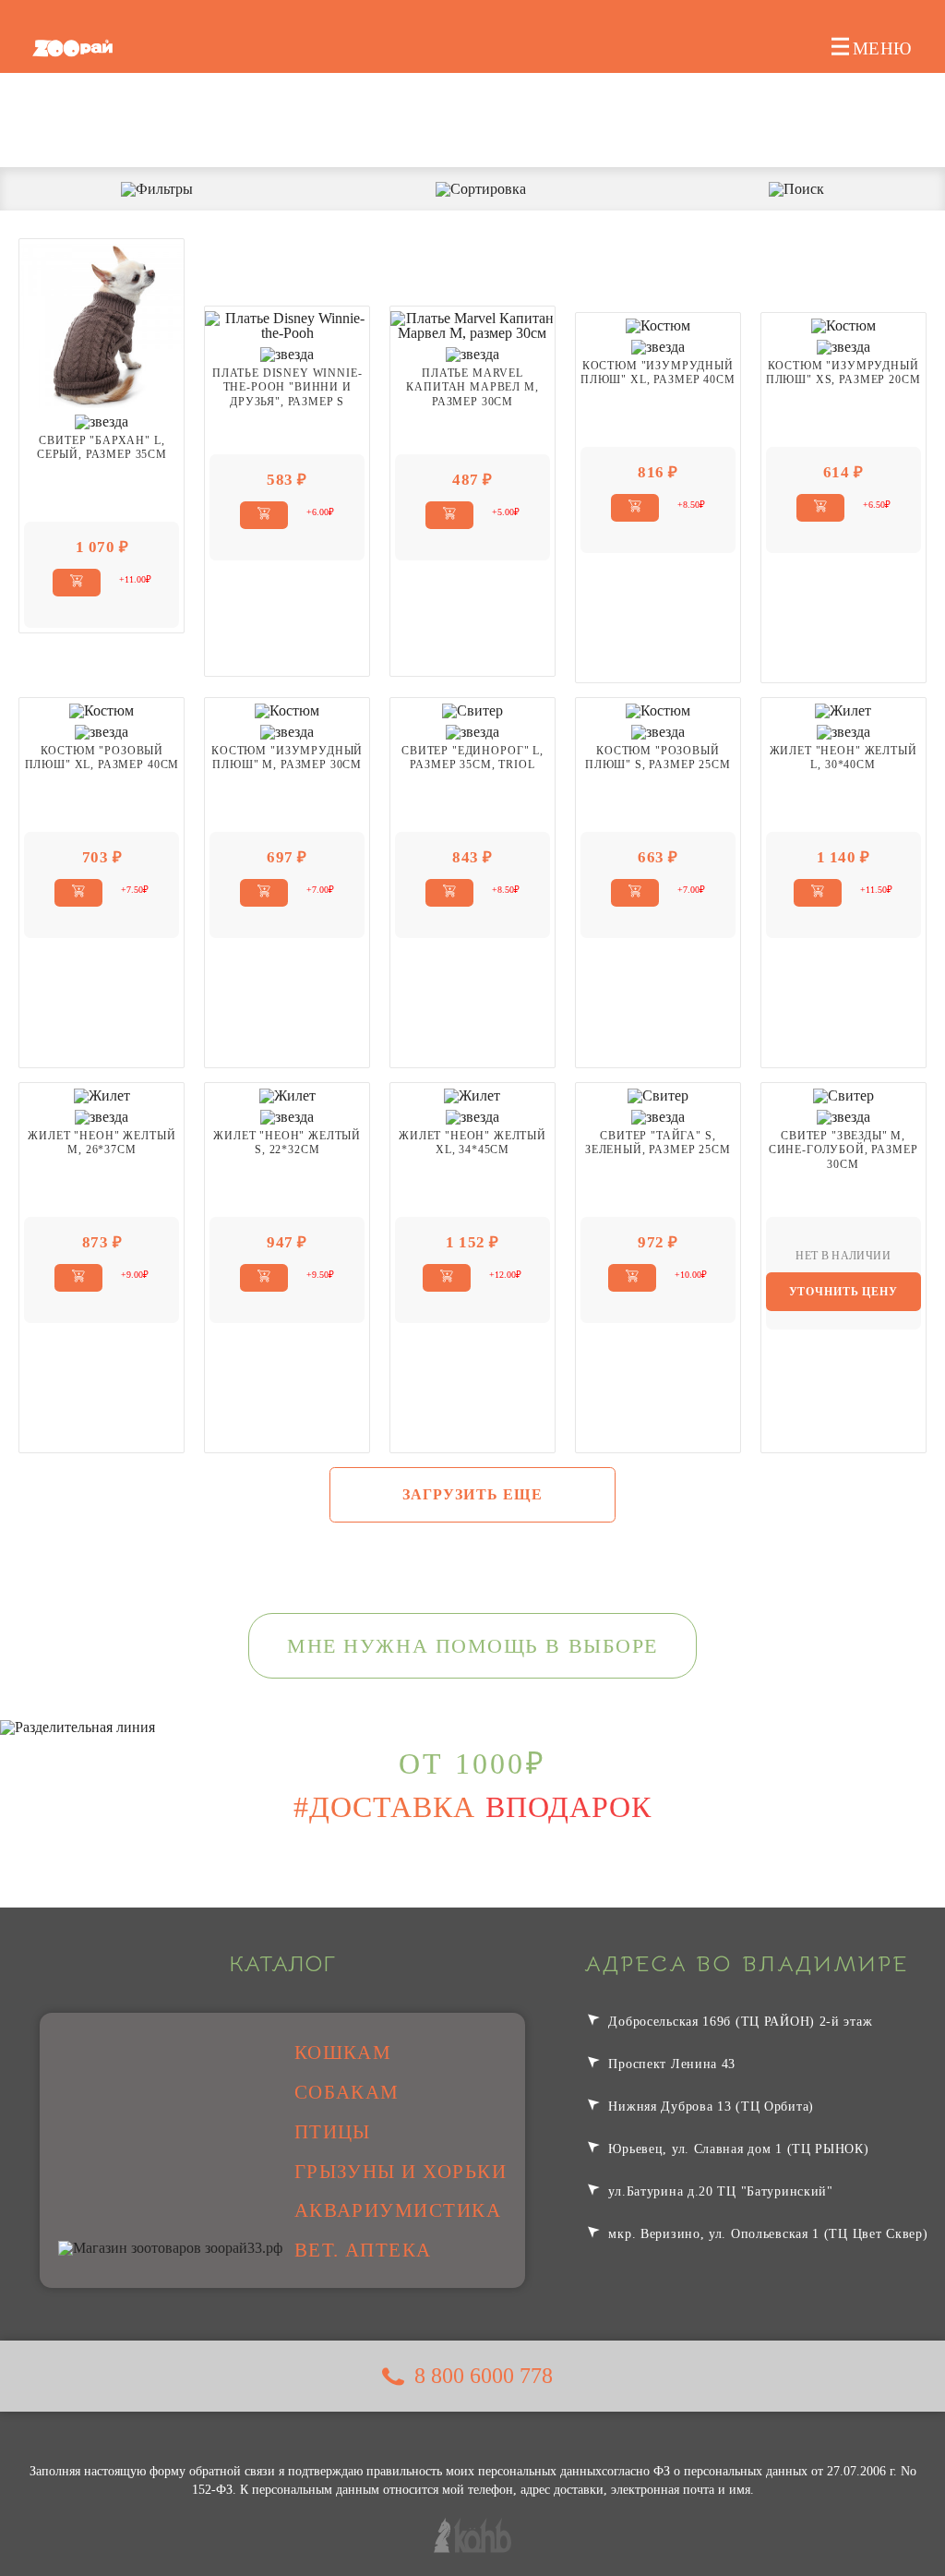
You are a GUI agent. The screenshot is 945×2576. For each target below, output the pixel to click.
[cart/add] (77, 583)
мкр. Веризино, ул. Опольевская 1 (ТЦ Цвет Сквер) (766, 2233)
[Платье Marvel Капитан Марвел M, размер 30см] (472, 325)
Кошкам (343, 2052)
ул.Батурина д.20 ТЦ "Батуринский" (719, 2191)
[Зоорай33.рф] (72, 48)
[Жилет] (843, 710)
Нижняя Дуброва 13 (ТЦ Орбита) (709, 2106)
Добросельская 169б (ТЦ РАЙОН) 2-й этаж (739, 2021)
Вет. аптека (363, 2250)
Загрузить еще (473, 1494)
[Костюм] (658, 325)
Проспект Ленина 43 (670, 2064)
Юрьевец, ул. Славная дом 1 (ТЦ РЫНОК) (737, 2149)
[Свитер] (102, 325)
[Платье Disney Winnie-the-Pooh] (287, 325)
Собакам (347, 2092)
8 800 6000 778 (484, 2376)
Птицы (333, 2132)
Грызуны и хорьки (401, 2172)
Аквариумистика (398, 2210)
